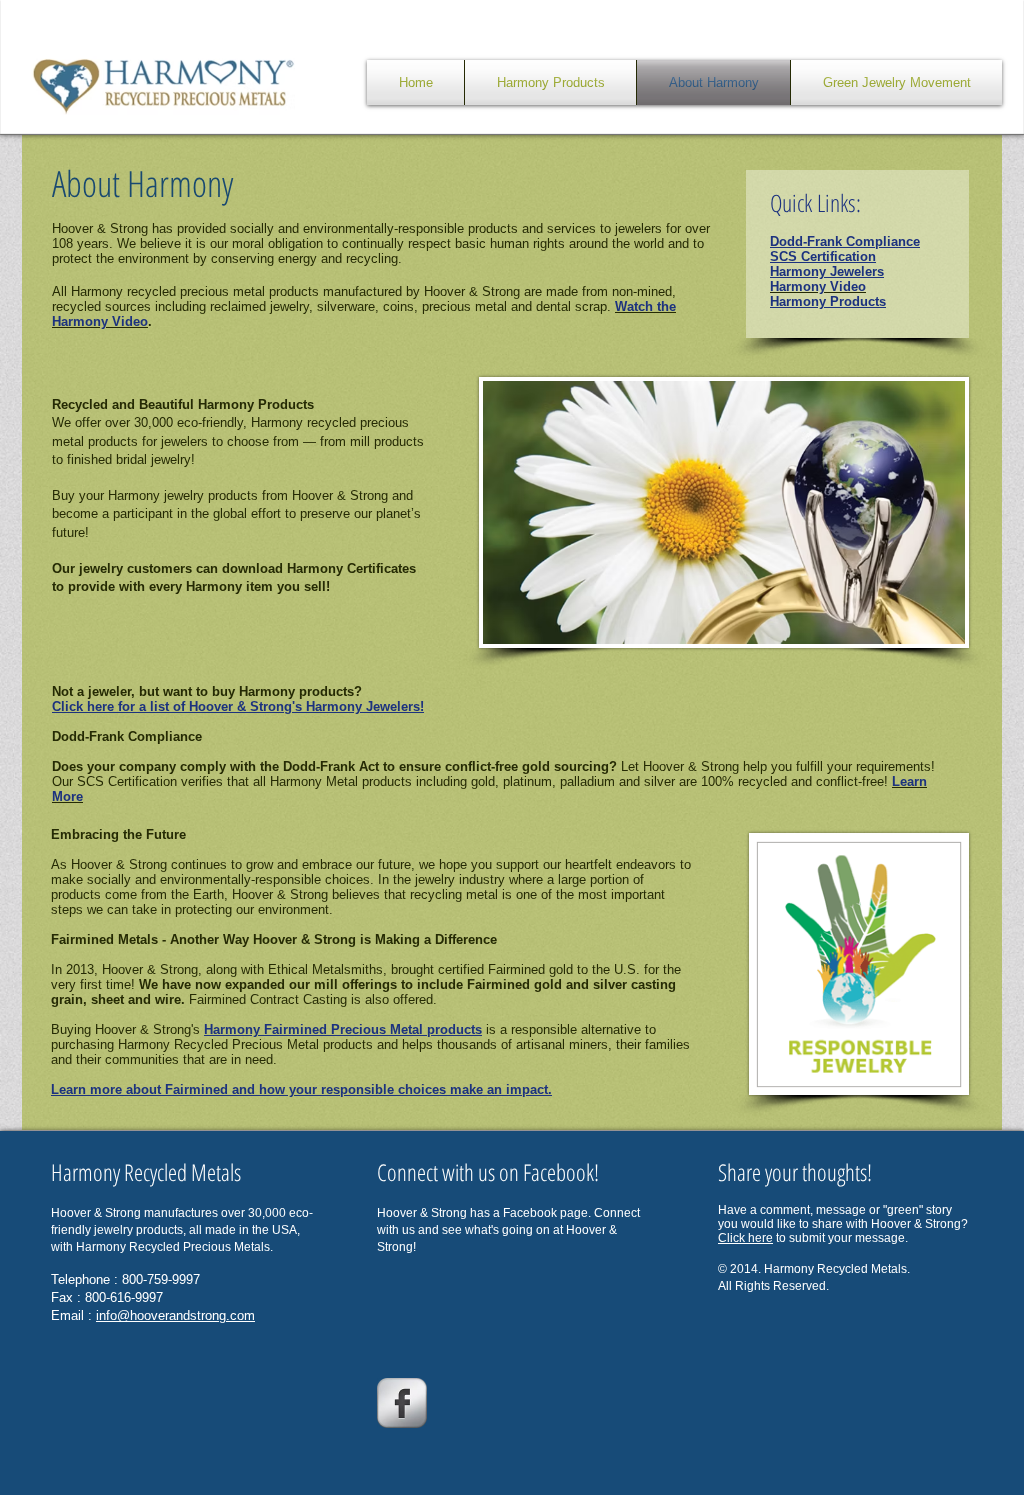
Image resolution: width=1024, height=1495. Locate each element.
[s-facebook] (402, 1403)
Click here (745, 1238)
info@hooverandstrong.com (175, 1315)
